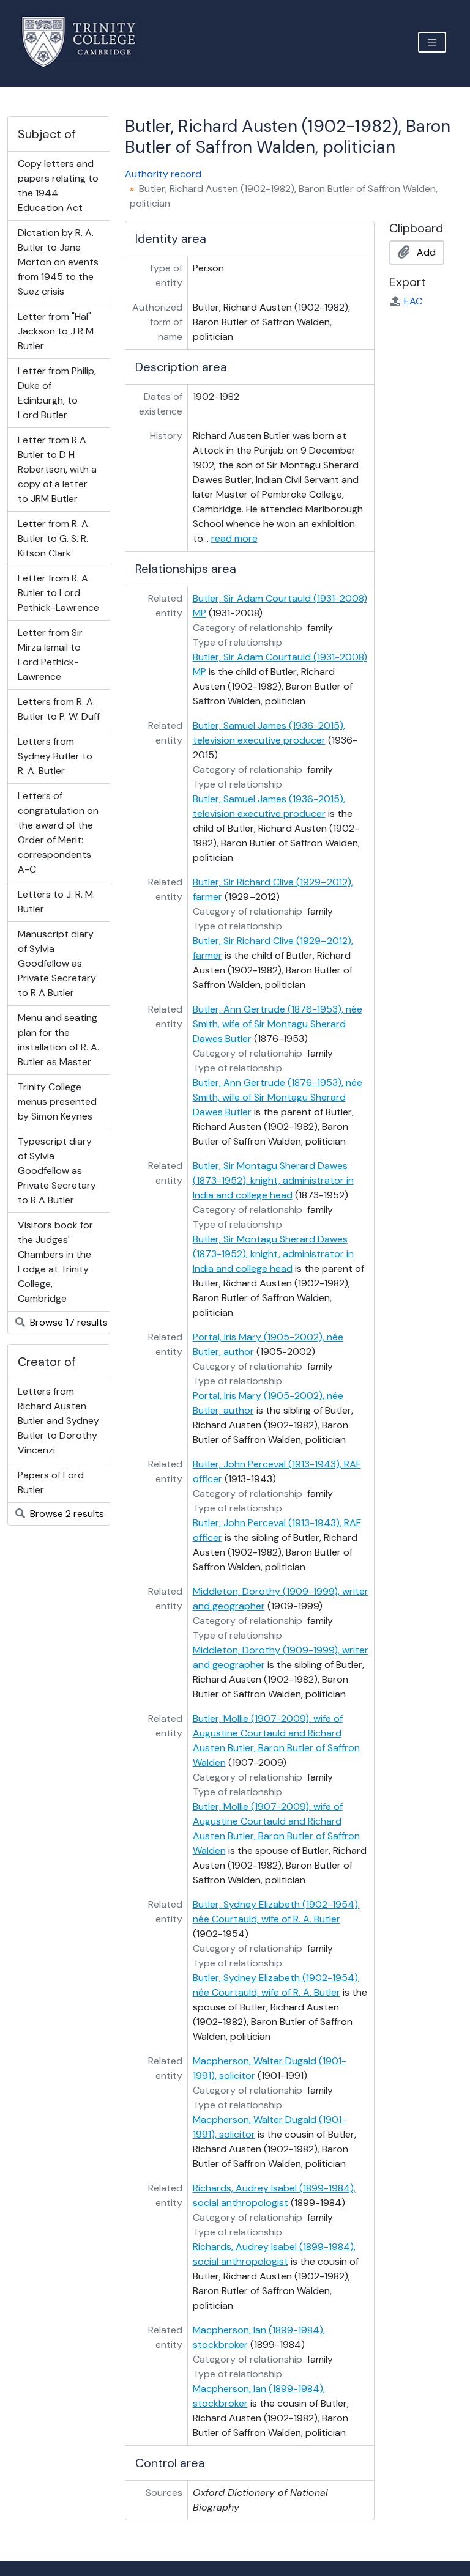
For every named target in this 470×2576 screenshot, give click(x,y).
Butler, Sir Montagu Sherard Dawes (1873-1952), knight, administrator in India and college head (273, 1180)
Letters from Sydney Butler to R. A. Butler (55, 756)
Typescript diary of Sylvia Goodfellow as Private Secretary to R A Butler (57, 1171)
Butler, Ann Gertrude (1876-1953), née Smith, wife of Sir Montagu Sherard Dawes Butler (278, 1024)
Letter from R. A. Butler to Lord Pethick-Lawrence (58, 593)
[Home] (86, 42)
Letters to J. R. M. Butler (56, 902)
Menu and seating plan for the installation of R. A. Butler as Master (58, 1040)
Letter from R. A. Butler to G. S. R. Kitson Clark (54, 538)
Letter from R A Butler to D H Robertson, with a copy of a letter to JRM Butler (57, 469)
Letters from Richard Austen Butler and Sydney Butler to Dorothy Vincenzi (58, 1421)
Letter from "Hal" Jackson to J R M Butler (56, 331)
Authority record (163, 174)
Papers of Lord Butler (51, 1482)
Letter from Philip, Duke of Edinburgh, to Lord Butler (57, 393)
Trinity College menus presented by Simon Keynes (57, 1102)
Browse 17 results (68, 1322)
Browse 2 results (66, 1514)
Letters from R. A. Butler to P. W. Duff (59, 709)
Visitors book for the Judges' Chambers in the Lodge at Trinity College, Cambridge (55, 1262)
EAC (413, 301)
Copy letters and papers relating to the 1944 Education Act (58, 186)
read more (234, 538)
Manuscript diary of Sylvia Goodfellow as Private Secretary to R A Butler (57, 963)
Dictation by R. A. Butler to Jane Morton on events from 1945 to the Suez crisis (58, 262)
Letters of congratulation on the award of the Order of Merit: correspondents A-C (58, 832)
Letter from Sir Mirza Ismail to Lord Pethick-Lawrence (50, 655)
